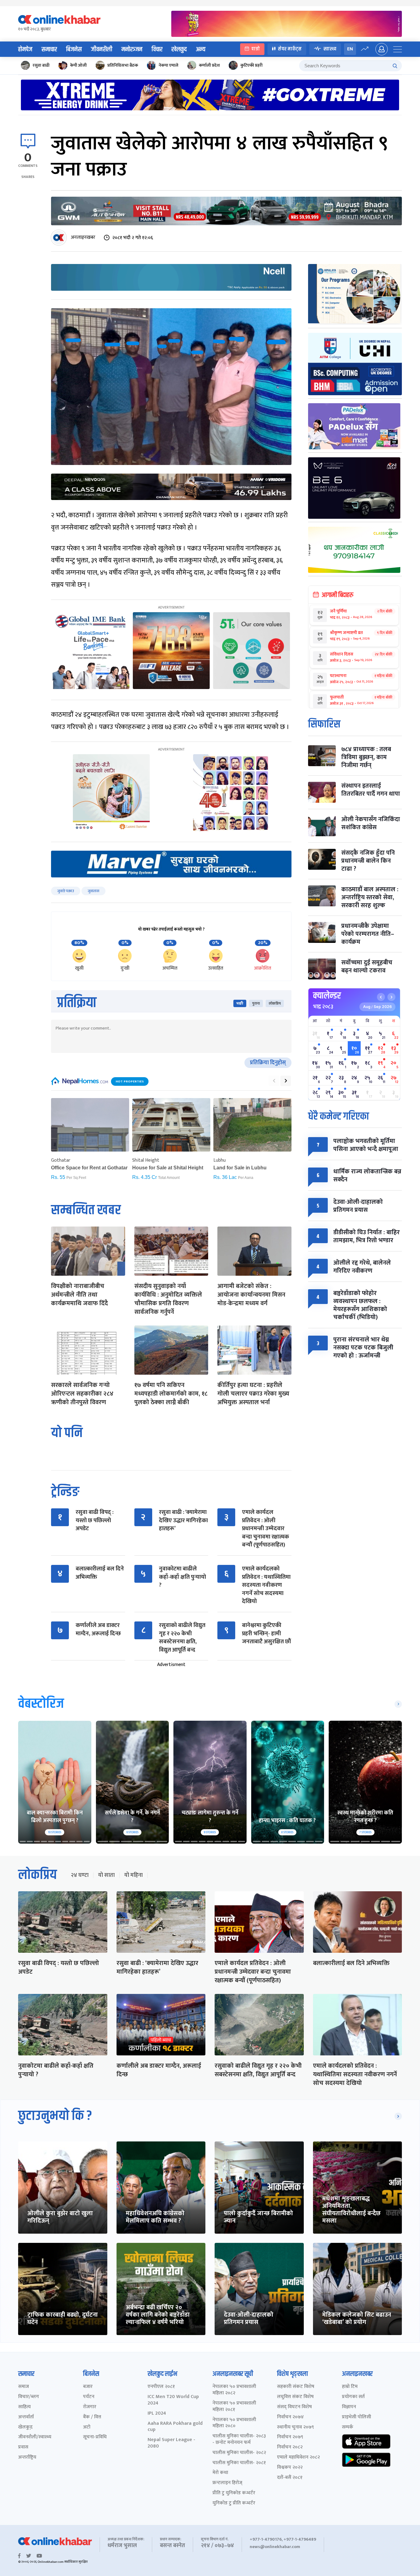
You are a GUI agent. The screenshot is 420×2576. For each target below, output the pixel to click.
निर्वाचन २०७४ (290, 2417)
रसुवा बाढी (41, 65)
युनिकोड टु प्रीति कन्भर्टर (234, 2503)
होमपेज (25, 49)
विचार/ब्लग (29, 2397)
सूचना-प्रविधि (95, 2437)
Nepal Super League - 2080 (171, 2443)
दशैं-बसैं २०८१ (290, 2478)
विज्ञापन (349, 2407)
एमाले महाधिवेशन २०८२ (298, 2458)
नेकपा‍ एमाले (168, 65)
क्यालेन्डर (327, 996)
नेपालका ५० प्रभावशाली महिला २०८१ (234, 2407)
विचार (157, 49)
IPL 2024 (157, 2414)
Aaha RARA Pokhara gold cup (175, 2427)
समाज (24, 2387)
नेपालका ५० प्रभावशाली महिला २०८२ (234, 2390)
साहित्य (24, 2407)
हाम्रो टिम (350, 2387)
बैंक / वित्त (92, 2417)
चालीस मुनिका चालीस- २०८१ (239, 2463)
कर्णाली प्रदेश (209, 65)
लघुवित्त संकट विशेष (295, 2397)
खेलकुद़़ (25, 2427)
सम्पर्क (348, 2427)
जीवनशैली (102, 49)
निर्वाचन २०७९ (290, 2437)
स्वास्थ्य (330, 49)
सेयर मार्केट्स (290, 49)
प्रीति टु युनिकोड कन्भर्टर (234, 2493)
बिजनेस (74, 49)
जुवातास (93, 891)
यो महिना (133, 1875)
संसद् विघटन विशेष (294, 2407)
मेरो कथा (220, 2473)
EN (350, 49)
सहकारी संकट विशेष (296, 2387)
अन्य (201, 49)
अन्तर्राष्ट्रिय (27, 2458)
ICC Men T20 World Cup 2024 (173, 2400)
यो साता (106, 1875)
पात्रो (256, 49)
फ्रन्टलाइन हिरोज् (227, 2483)
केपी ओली (78, 65)
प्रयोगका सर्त (353, 2397)
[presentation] (274, 1081)
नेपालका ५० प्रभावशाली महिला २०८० (234, 2423)
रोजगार (90, 2407)
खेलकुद (179, 49)
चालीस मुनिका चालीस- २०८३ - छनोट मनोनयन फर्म (239, 2440)
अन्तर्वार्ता (26, 2417)
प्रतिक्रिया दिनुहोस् (268, 1063)
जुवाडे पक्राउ (66, 891)
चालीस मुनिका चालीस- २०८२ (239, 2453)
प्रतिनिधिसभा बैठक (123, 65)
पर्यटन (89, 2397)
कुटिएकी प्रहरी (252, 65)
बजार (88, 2387)
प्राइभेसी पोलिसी (357, 2417)
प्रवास (23, 2447)
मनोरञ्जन (132, 49)
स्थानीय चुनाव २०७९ (295, 2427)
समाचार (49, 49)
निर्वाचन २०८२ (290, 2447)
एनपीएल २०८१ (161, 2387)
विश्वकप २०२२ (290, 2468)
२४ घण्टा (80, 1875)
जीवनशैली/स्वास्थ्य (35, 2437)
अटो (87, 2427)
